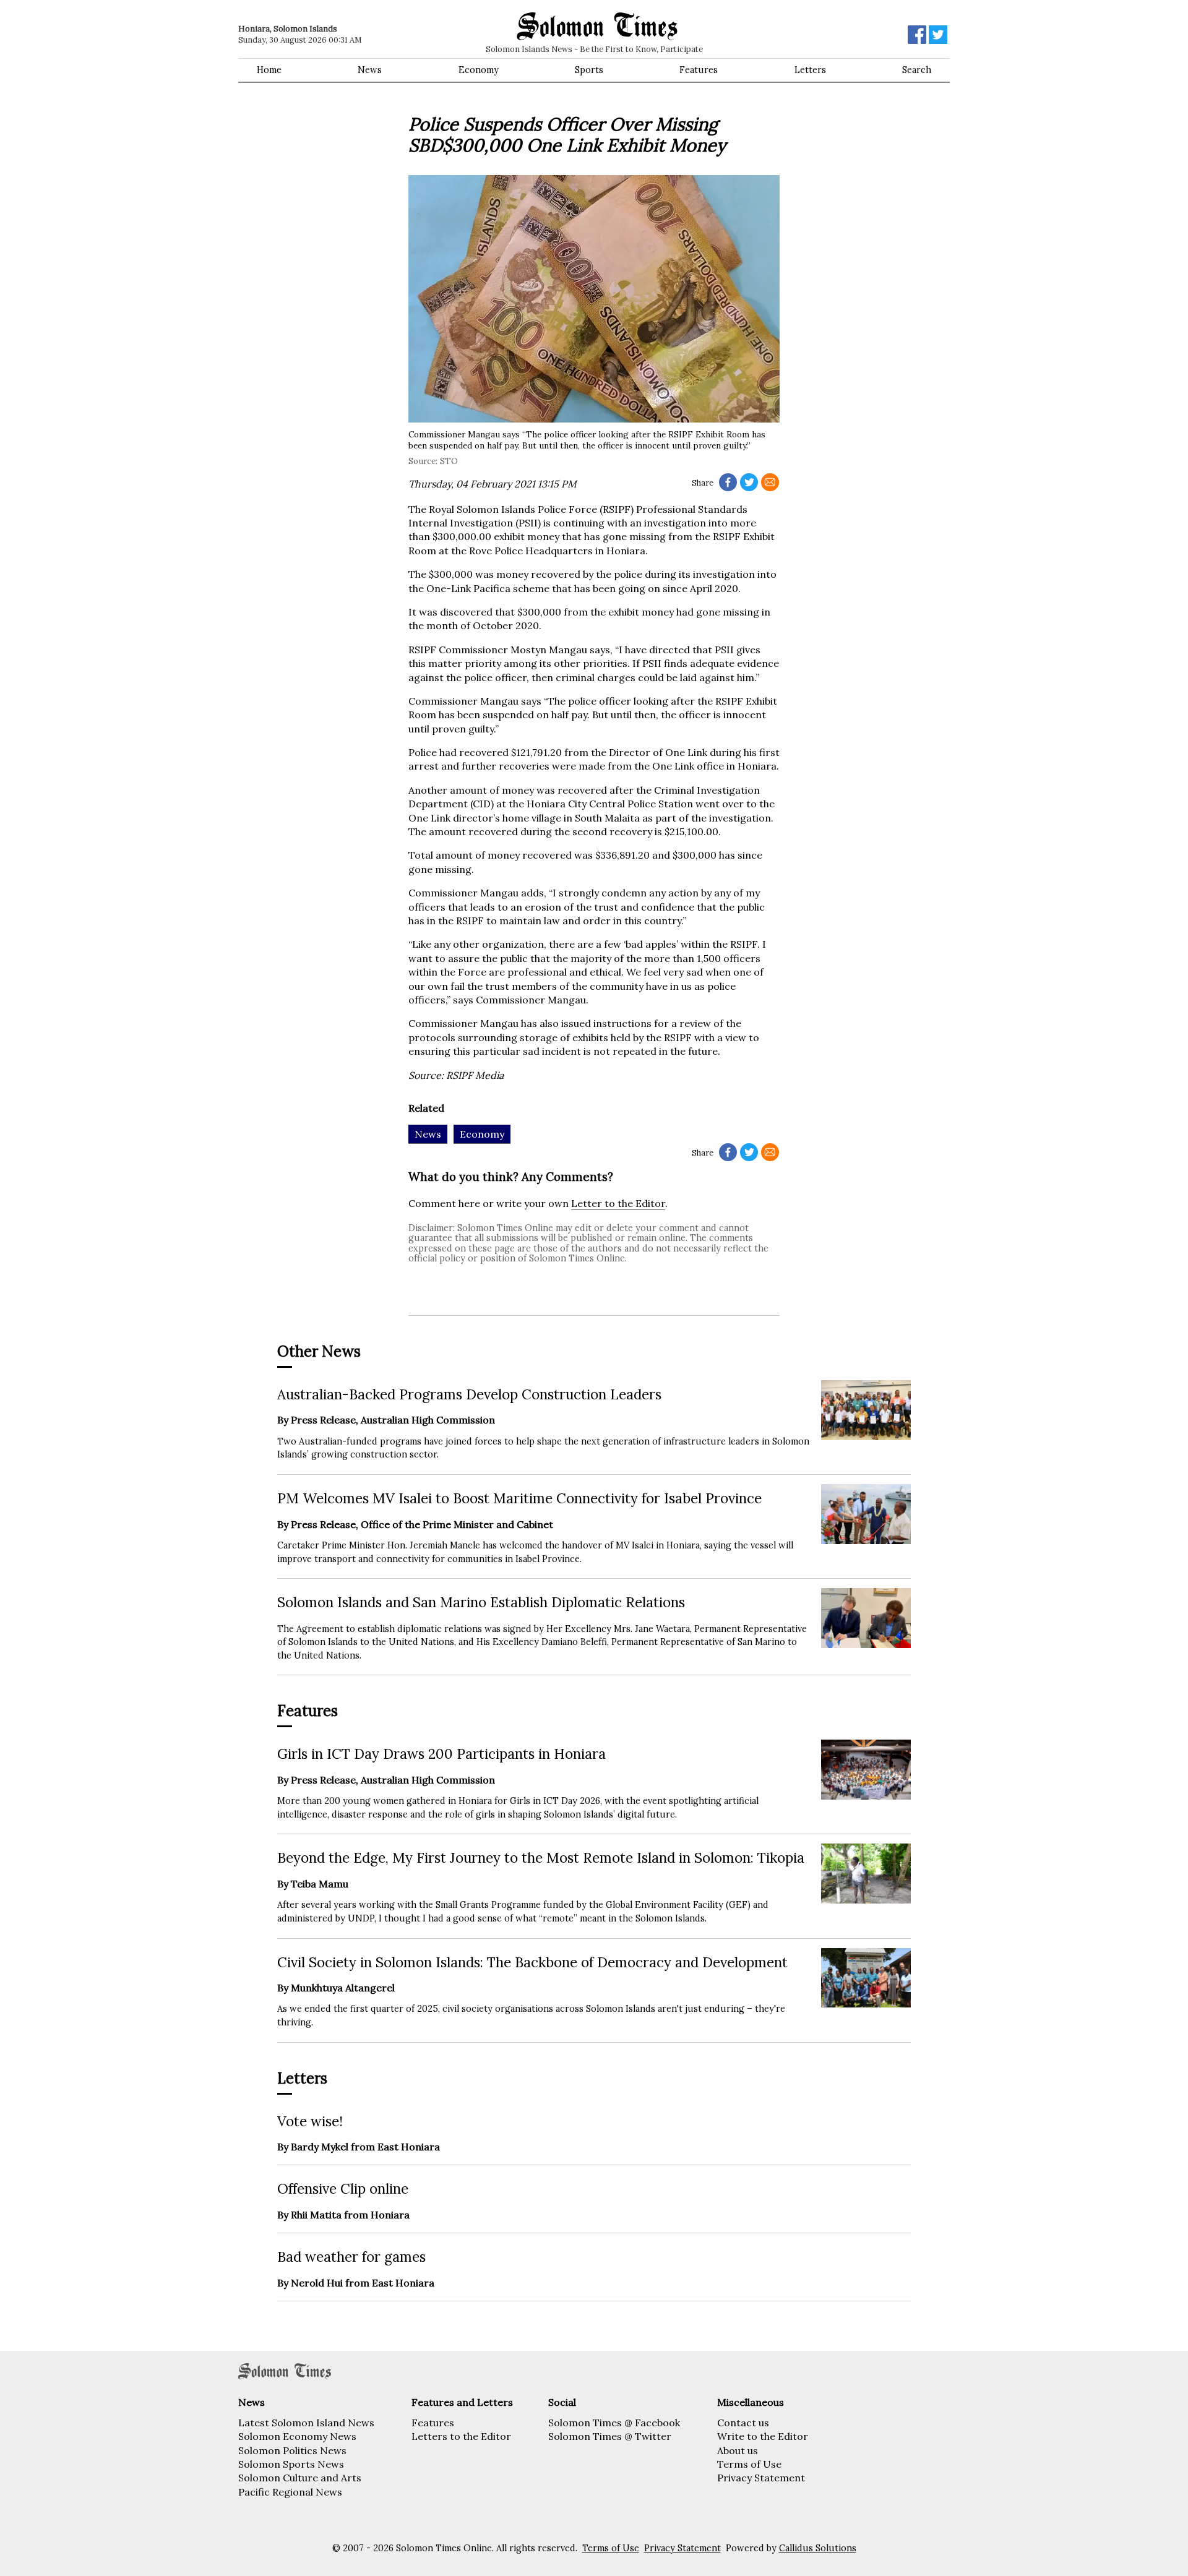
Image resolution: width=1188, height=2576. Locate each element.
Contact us (743, 2423)
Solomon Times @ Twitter (610, 2436)
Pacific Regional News (290, 2492)
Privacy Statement (761, 2478)
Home (269, 70)
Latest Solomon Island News (306, 2423)
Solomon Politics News (292, 2450)
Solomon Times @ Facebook (614, 2423)
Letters (810, 70)
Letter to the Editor (618, 1203)
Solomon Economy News (297, 2436)
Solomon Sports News (291, 2464)
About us (738, 2450)
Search (917, 70)
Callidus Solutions (818, 2548)
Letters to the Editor (461, 2436)
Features (699, 70)
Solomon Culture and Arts (300, 2478)
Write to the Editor (763, 2436)
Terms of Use (749, 2464)
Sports (589, 70)
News (370, 70)
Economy (479, 70)
